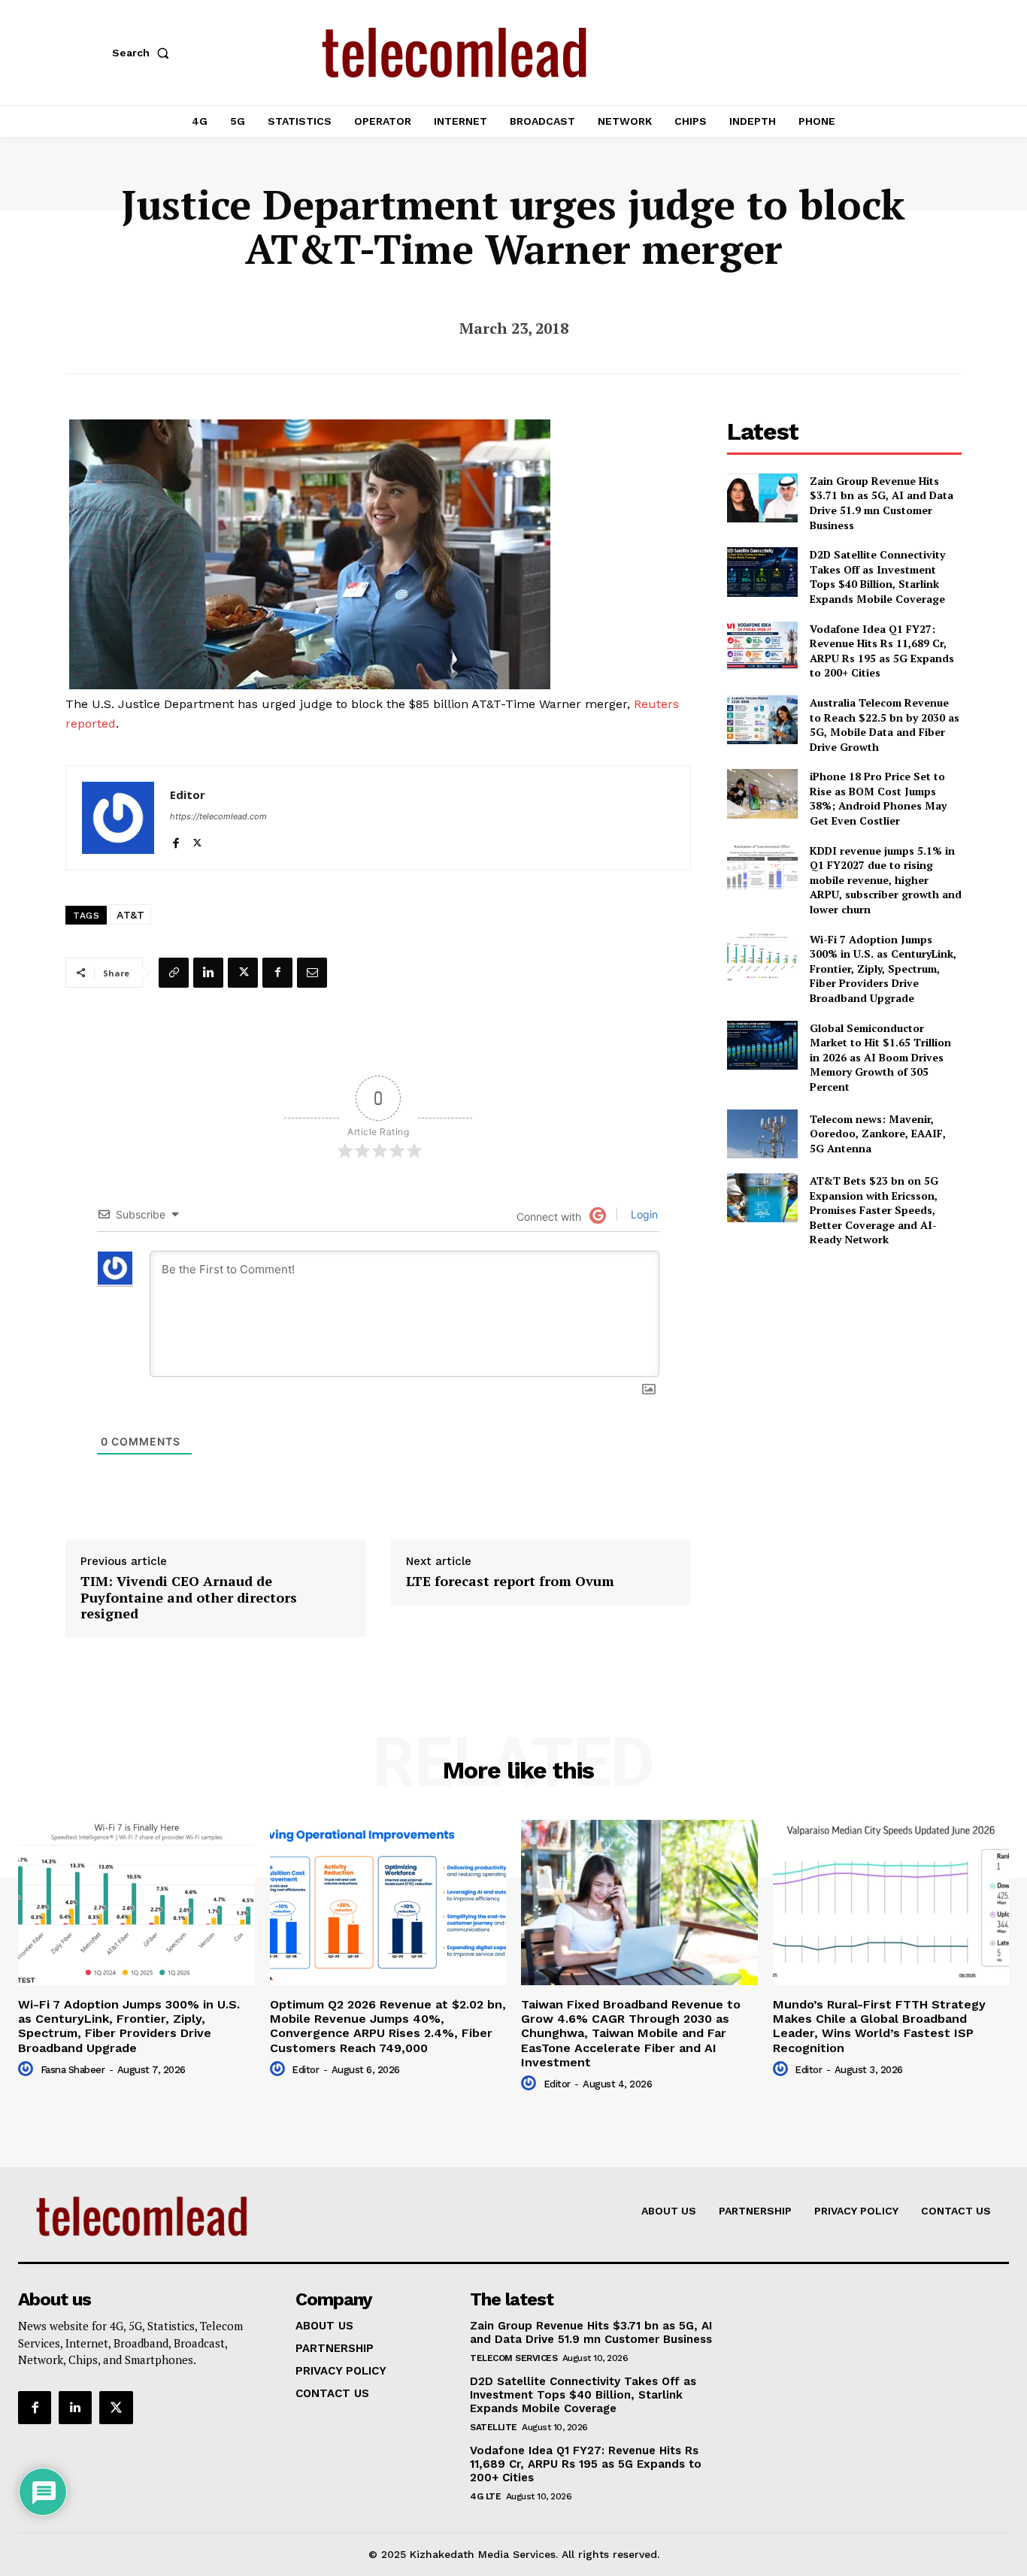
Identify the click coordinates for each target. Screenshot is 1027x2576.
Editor (188, 795)
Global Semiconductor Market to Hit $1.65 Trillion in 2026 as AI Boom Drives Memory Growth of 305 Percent (880, 1057)
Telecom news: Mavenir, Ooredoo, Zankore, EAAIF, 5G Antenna (878, 1134)
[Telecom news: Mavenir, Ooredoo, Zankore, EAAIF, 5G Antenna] (762, 1134)
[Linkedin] (208, 973)
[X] (197, 840)
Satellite (494, 2427)
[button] (144, 53)
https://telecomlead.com (218, 816)
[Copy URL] (174, 973)
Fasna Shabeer (73, 2070)
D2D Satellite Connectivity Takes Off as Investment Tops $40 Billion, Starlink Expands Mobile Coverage (877, 577)
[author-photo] (28, 2069)
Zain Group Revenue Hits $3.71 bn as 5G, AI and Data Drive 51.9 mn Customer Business (882, 503)
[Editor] (118, 818)
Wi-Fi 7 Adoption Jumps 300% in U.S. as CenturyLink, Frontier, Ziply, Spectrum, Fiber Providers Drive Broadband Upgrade (883, 969)
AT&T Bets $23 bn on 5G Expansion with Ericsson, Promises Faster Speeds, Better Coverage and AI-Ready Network (874, 1210)
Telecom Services (513, 2358)
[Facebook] (176, 840)
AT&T (130, 915)
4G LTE (485, 2496)
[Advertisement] (844, 1365)
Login (643, 1214)
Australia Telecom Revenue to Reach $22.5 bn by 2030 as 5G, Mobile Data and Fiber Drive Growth (885, 725)
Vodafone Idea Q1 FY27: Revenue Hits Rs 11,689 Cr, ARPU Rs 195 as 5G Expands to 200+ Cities (882, 651)
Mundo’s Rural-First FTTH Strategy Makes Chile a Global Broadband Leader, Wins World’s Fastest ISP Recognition (879, 2026)
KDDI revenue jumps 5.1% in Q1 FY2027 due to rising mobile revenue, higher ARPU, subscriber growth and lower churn (886, 880)
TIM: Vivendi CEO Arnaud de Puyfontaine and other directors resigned (189, 1598)
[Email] (312, 973)
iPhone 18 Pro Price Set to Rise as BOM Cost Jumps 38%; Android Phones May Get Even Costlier (878, 798)
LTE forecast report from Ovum (510, 1582)
